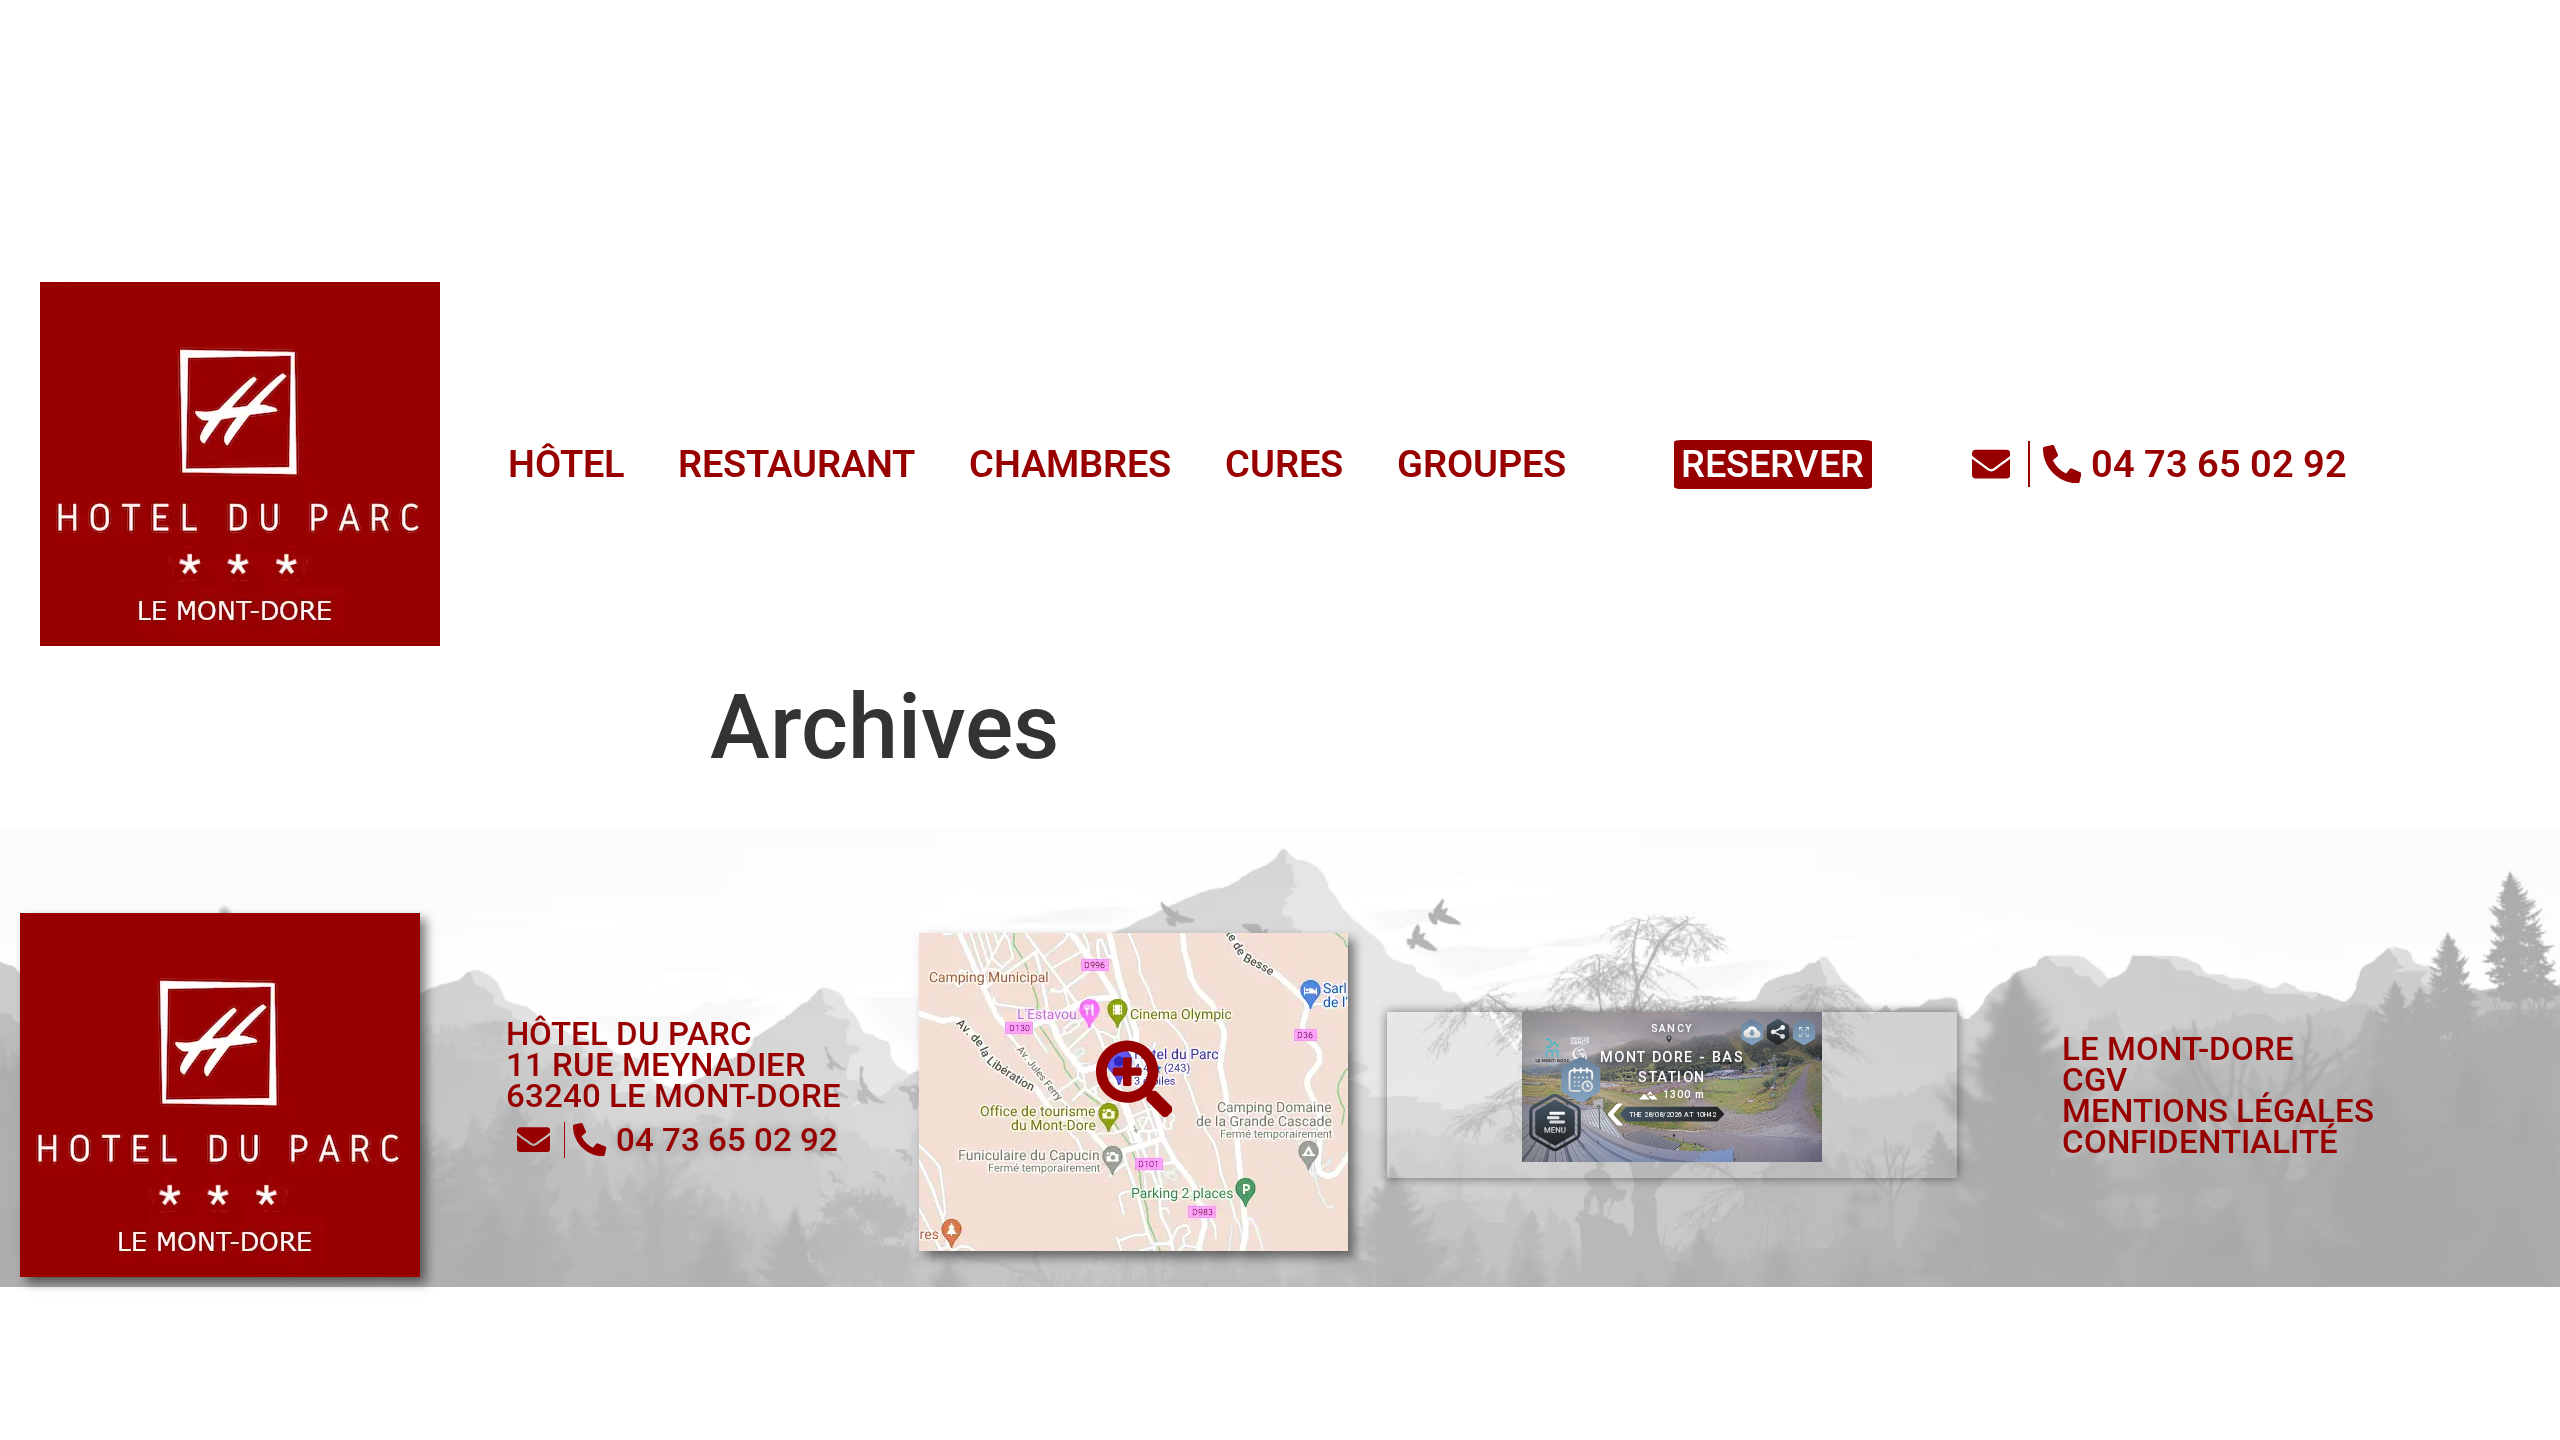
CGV (2094, 1079)
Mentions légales (2218, 1110)
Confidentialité (2200, 1141)
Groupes (1094, 32)
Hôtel (264, 32)
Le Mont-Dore (2178, 1048)
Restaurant (473, 32)
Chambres (723, 32)
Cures (916, 32)
